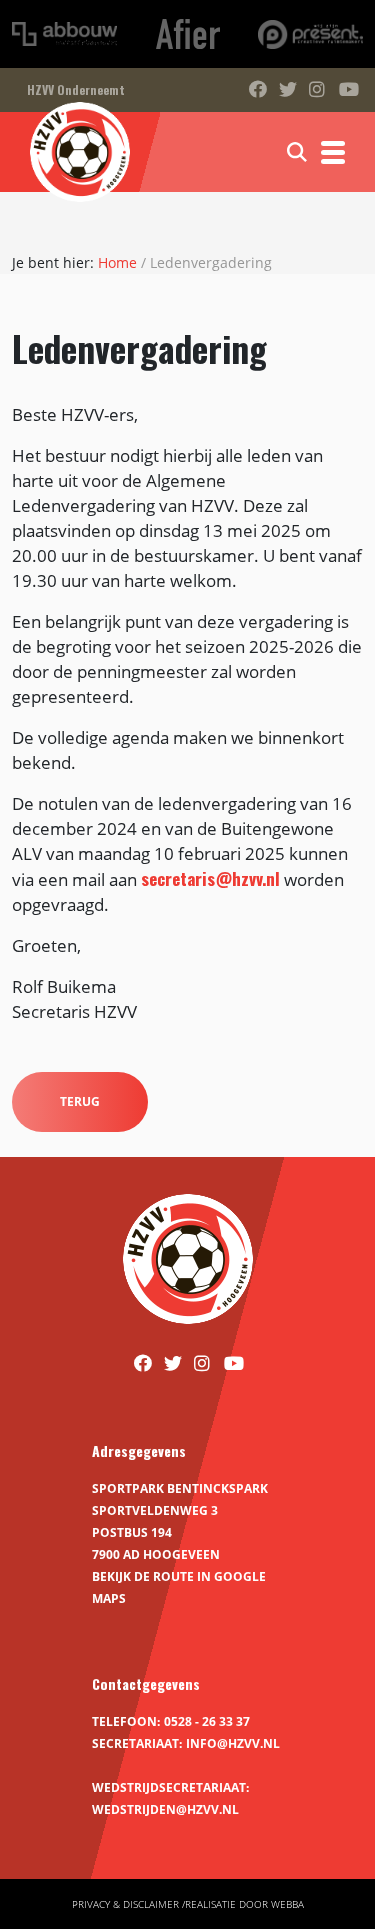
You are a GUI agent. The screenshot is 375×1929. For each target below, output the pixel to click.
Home (117, 262)
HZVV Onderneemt (76, 89)
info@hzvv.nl (233, 1743)
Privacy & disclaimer (125, 1904)
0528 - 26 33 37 (207, 1721)
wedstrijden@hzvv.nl (165, 1809)
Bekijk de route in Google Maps (179, 1587)
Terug (80, 1101)
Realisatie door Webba (244, 1904)
